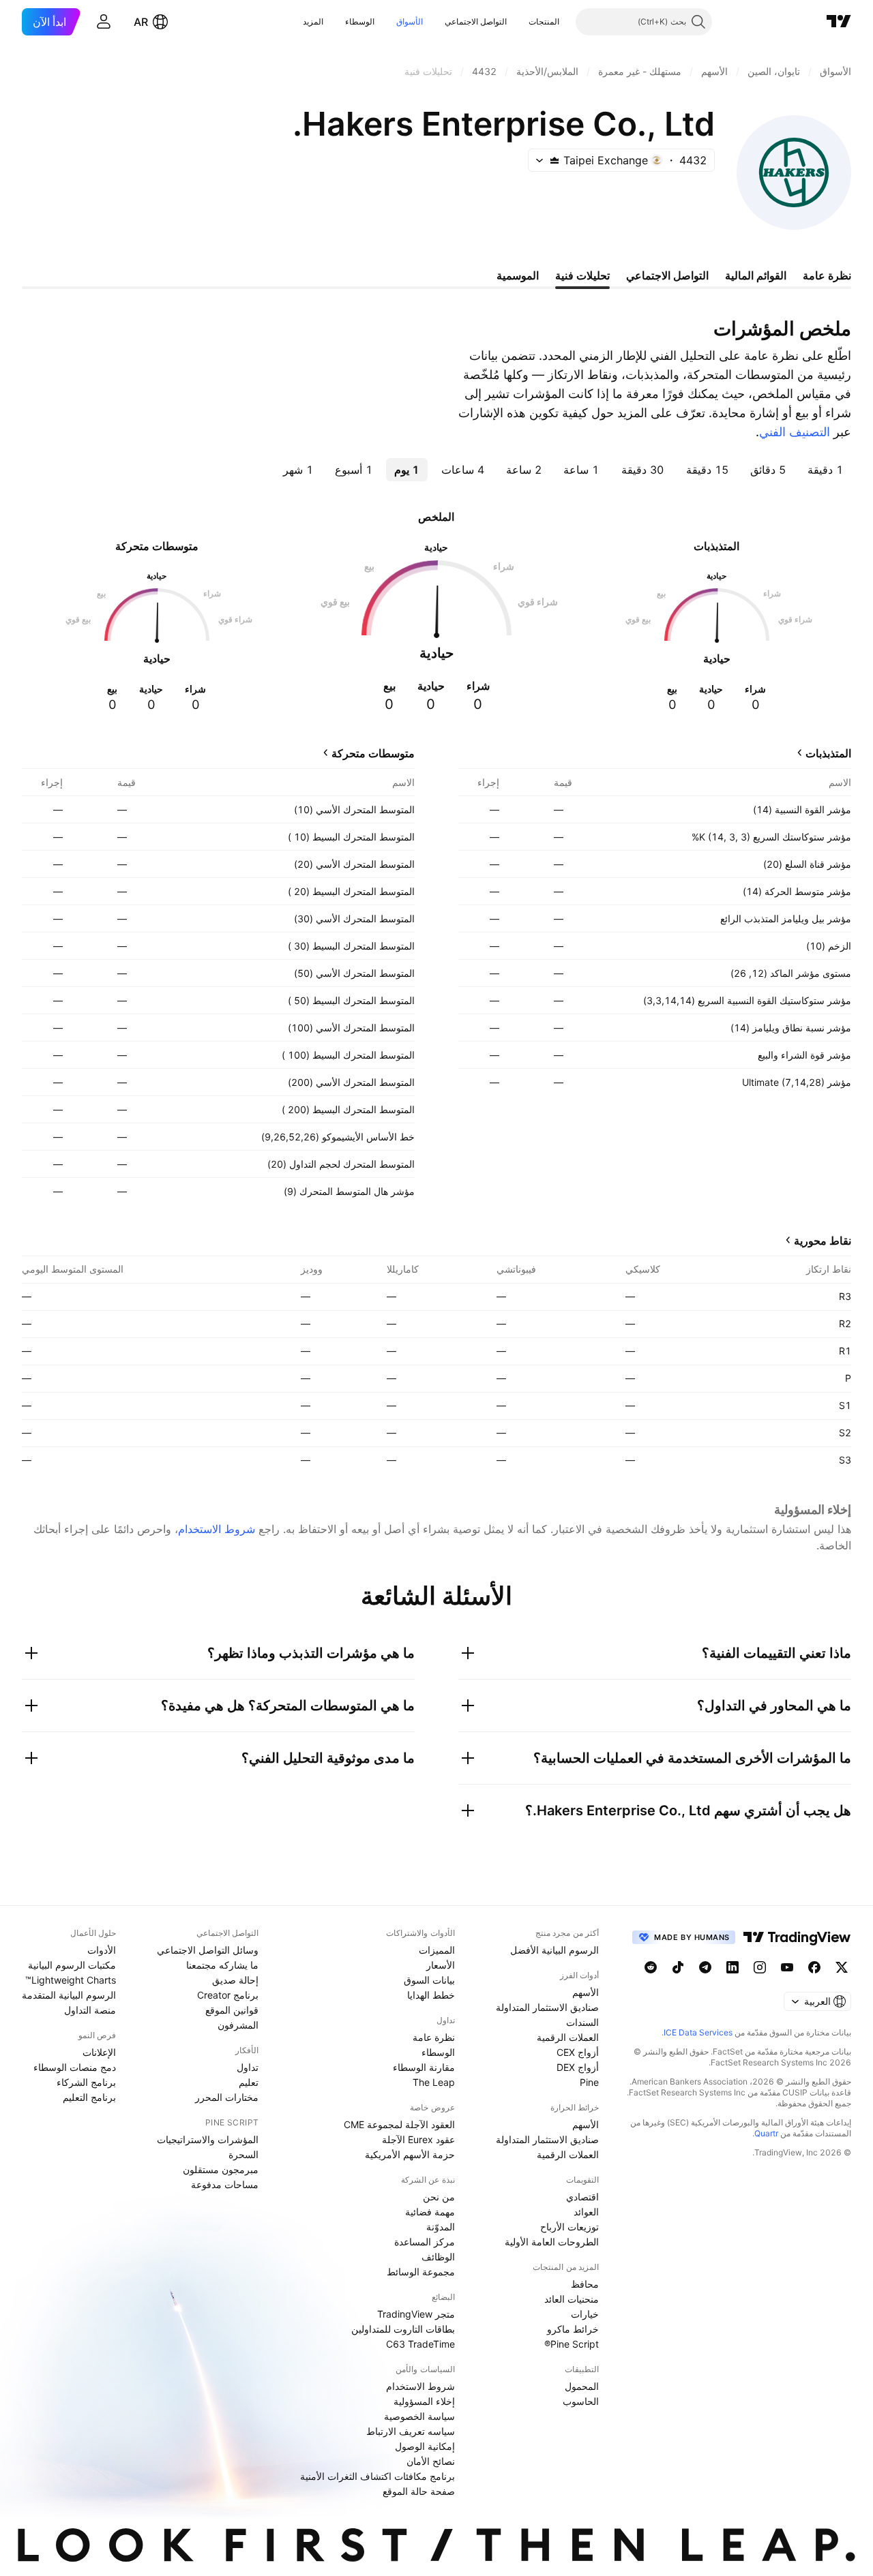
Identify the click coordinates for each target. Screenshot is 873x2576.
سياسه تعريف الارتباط (411, 2431)
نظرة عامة (434, 2037)
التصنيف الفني (795, 432)
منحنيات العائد (572, 2299)
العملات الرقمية (568, 2037)
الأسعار (441, 1965)
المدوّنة (441, 2227)
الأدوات (102, 1950)
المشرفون (238, 2025)
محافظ (585, 2284)
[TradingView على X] (842, 1967)
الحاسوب (581, 2401)
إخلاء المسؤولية (424, 2401)
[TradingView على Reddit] (651, 1967)
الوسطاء (360, 21)
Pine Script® (572, 2344)
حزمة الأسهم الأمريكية (410, 2154)
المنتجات (544, 21)
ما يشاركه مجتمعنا (222, 1965)
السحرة (243, 2154)
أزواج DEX (578, 2067)
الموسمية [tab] (518, 275)
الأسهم (586, 1992)
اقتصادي (582, 2197)
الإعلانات (99, 2052)
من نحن (439, 2197)
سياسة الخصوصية (419, 2416)
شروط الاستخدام (217, 1529)
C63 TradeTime (420, 2344)
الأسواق (410, 21)
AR (141, 22)
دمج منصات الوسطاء (75, 2067)
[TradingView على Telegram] (705, 1967)
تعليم (249, 2082)
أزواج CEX (578, 2052)
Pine (589, 2082)
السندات (582, 2022)
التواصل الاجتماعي (476, 21)
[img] (554, 160)
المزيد (313, 21)
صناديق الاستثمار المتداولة (547, 2007)
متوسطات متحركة (373, 753)
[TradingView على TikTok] (678, 1967)
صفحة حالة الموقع (419, 2491)
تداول (248, 2067)
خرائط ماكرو (573, 2329)
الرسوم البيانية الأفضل (554, 1950)
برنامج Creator (228, 1995)
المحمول (582, 2386)
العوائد (586, 2212)
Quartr (766, 2133)
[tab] (825, 470)
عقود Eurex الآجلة (418, 2139)
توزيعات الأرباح (569, 2227)
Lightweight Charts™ (71, 1980)
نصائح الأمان (431, 2461)
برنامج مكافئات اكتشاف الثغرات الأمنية (378, 2476)
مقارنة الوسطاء (424, 2067)
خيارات (585, 2314)
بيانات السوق (429, 1980)
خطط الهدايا (431, 1995)
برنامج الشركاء (86, 2082)
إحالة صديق (235, 1980)
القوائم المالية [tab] (756, 275)
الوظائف (438, 2257)
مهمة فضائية (430, 2212)
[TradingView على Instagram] (760, 1967)
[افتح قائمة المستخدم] (104, 22)
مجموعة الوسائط (421, 2272)
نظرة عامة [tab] (827, 275)
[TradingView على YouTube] (787, 1967)
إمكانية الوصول (425, 2446)
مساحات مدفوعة (225, 2184)
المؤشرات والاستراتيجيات (208, 2139)
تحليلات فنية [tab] (582, 275)
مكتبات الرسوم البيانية (72, 1965)
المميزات (437, 1950)
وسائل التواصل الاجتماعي (208, 1950)
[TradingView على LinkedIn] (733, 1967)
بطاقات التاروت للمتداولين (403, 2329)
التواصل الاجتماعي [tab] (667, 275)
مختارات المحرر (227, 2097)
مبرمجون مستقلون (221, 2169)
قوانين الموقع (232, 2010)
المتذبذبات (828, 753)
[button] (518, 22)
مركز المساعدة (425, 2242)
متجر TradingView (416, 2314)
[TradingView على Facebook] (814, 1967)
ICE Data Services (698, 2032)
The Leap (434, 2082)
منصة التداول (90, 2010)
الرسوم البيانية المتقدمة (69, 1995)
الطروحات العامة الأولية (552, 2242)
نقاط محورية (823, 1241)
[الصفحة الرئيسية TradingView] (839, 22)
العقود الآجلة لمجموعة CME (399, 2124)
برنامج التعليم (89, 2097)
